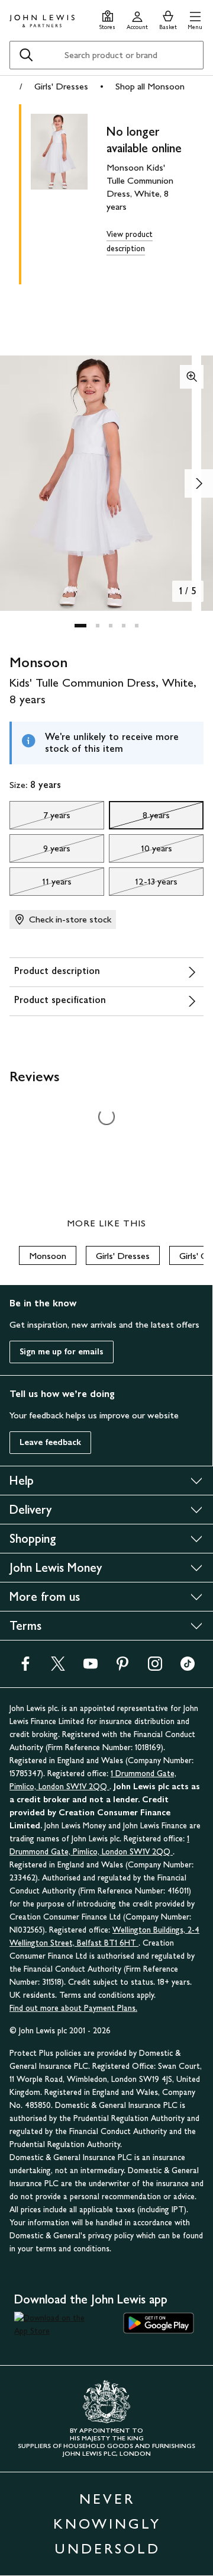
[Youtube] (91, 1667)
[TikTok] (188, 1667)
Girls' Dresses (61, 86)
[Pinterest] (122, 1667)
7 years (40, 818)
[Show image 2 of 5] (199, 483)
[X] (58, 1667)
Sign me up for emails (62, 1352)
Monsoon (48, 1256)
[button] (195, 19)
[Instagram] (155, 1667)
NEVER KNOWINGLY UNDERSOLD (107, 2524)
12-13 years (143, 885)
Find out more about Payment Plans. (73, 2008)
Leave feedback (50, 1442)
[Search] (26, 55)
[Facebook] (25, 1667)
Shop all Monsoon (150, 86)
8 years (139, 818)
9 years (40, 851)
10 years (141, 851)
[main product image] (69, 192)
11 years (41, 885)
